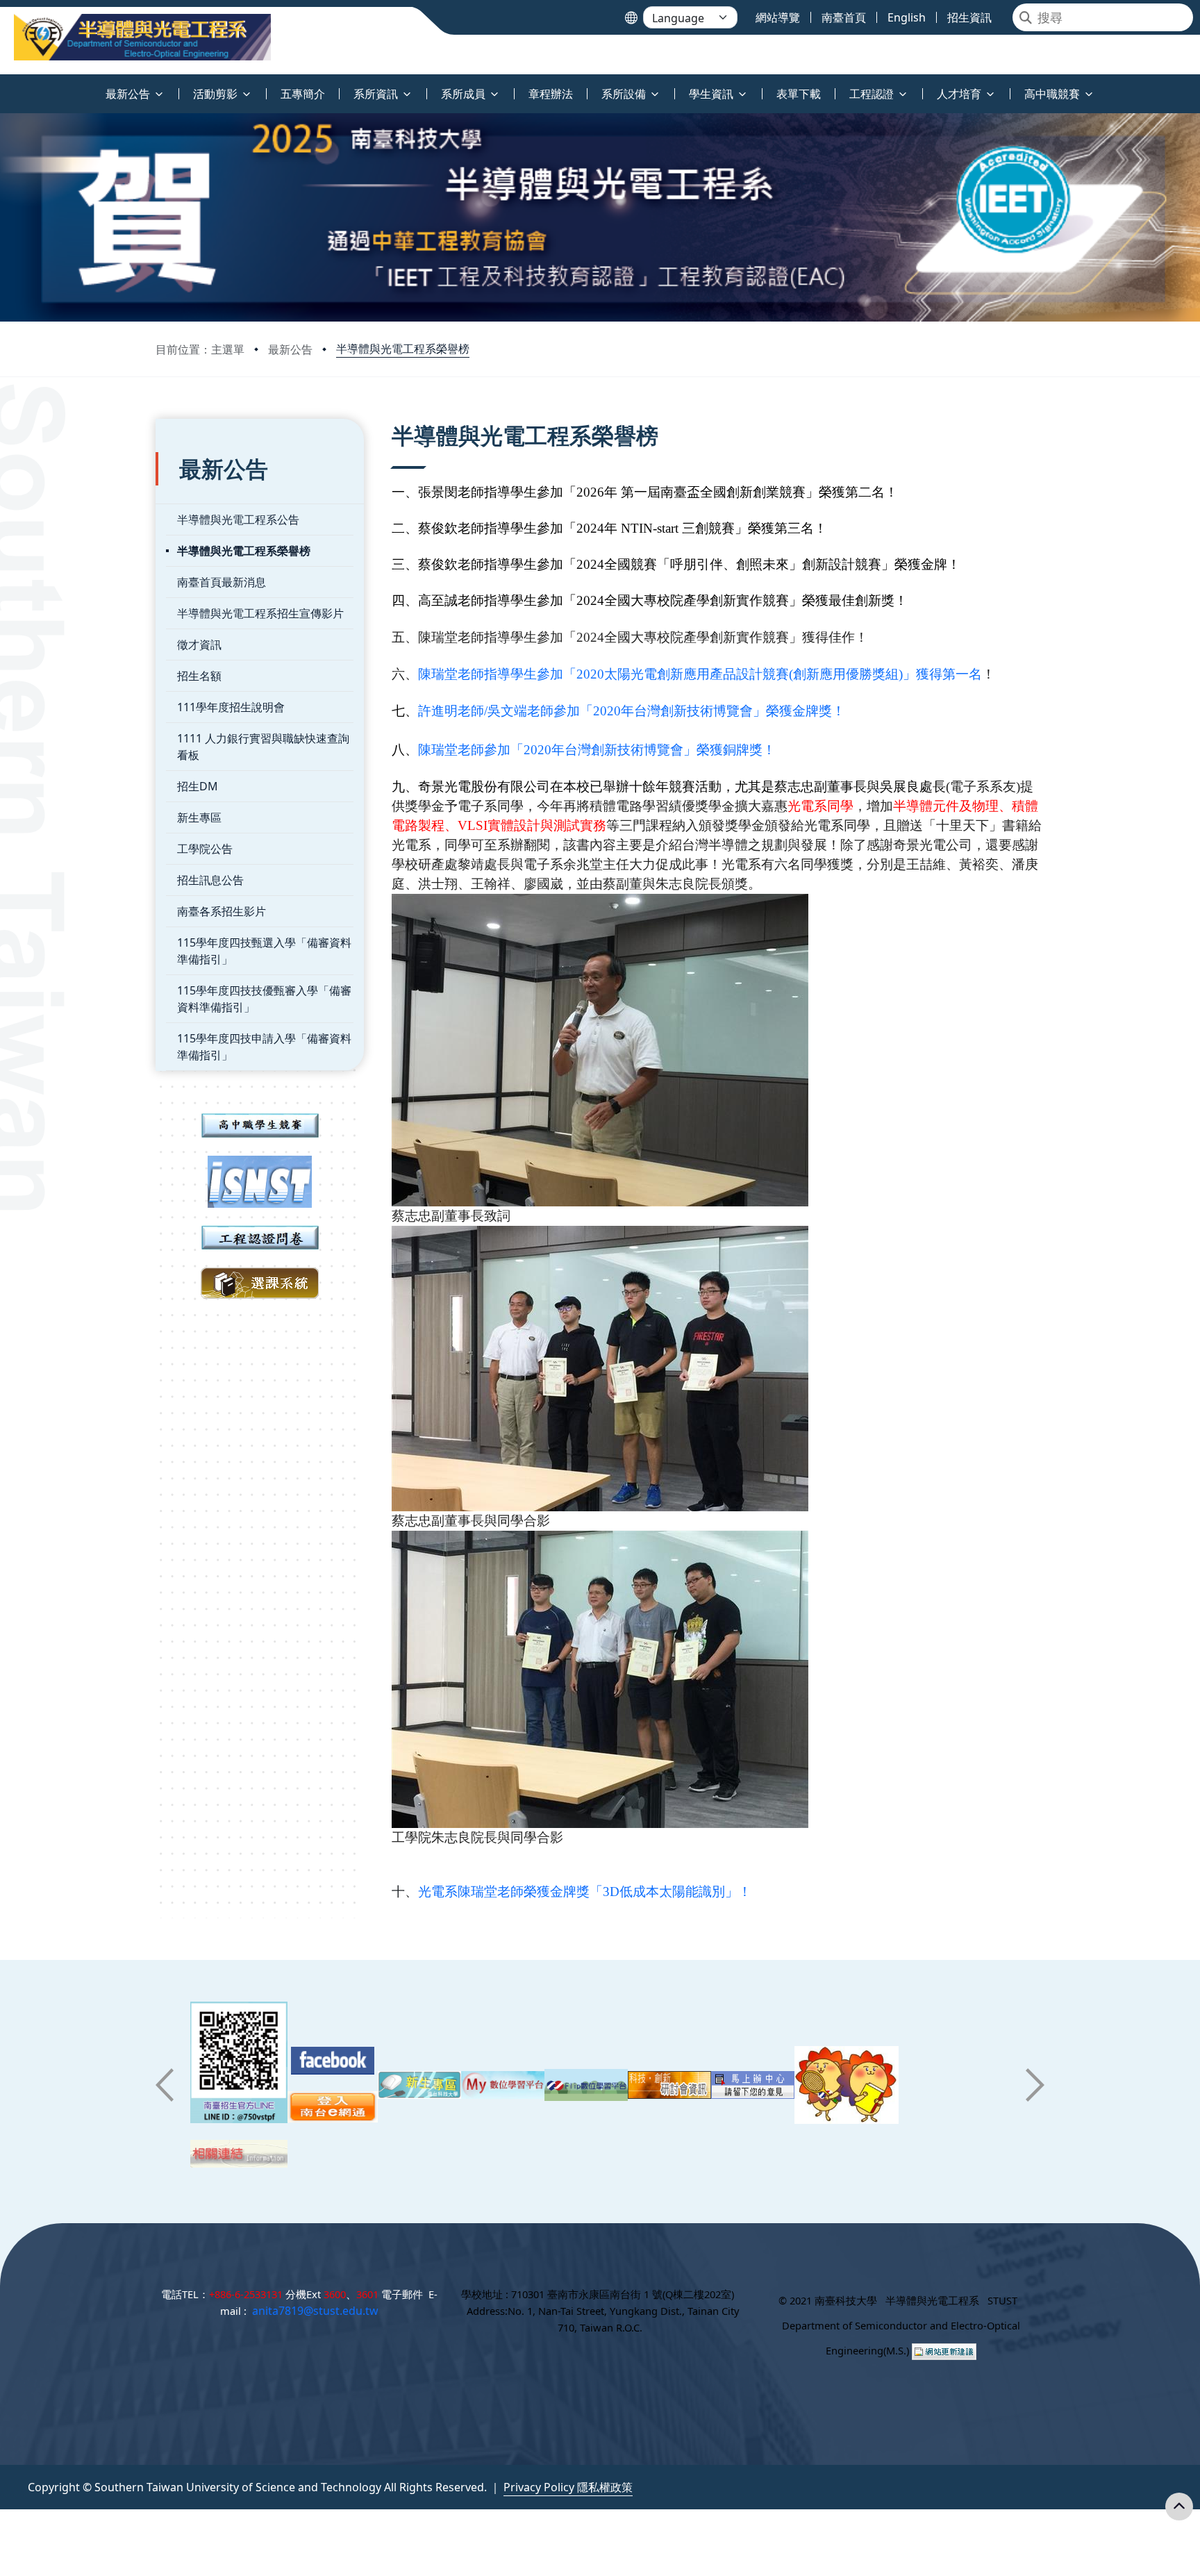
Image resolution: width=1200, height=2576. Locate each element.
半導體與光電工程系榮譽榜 (403, 349)
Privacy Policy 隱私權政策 (568, 2487)
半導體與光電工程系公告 (238, 520)
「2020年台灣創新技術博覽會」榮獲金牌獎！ (712, 711)
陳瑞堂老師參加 (464, 750)
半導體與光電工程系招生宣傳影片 (260, 613)
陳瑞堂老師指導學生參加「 (497, 674)
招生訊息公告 (210, 880)
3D (611, 1892)
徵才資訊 (199, 645)
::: (3, 86)
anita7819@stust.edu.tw (315, 2311)
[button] (165, 2085)
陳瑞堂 (477, 1892)
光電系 (438, 1892)
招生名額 (199, 676)
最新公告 (290, 349)
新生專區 (199, 817)
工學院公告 (205, 849)
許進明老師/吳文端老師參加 (499, 711)
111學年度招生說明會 (231, 707)
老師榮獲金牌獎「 (550, 1892)
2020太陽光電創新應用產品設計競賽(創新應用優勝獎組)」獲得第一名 (779, 674)
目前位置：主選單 (200, 349)
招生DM (198, 786)
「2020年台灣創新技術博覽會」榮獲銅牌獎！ (643, 750)
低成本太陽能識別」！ (685, 1892)
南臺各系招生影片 (222, 911)
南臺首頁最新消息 (222, 582)
